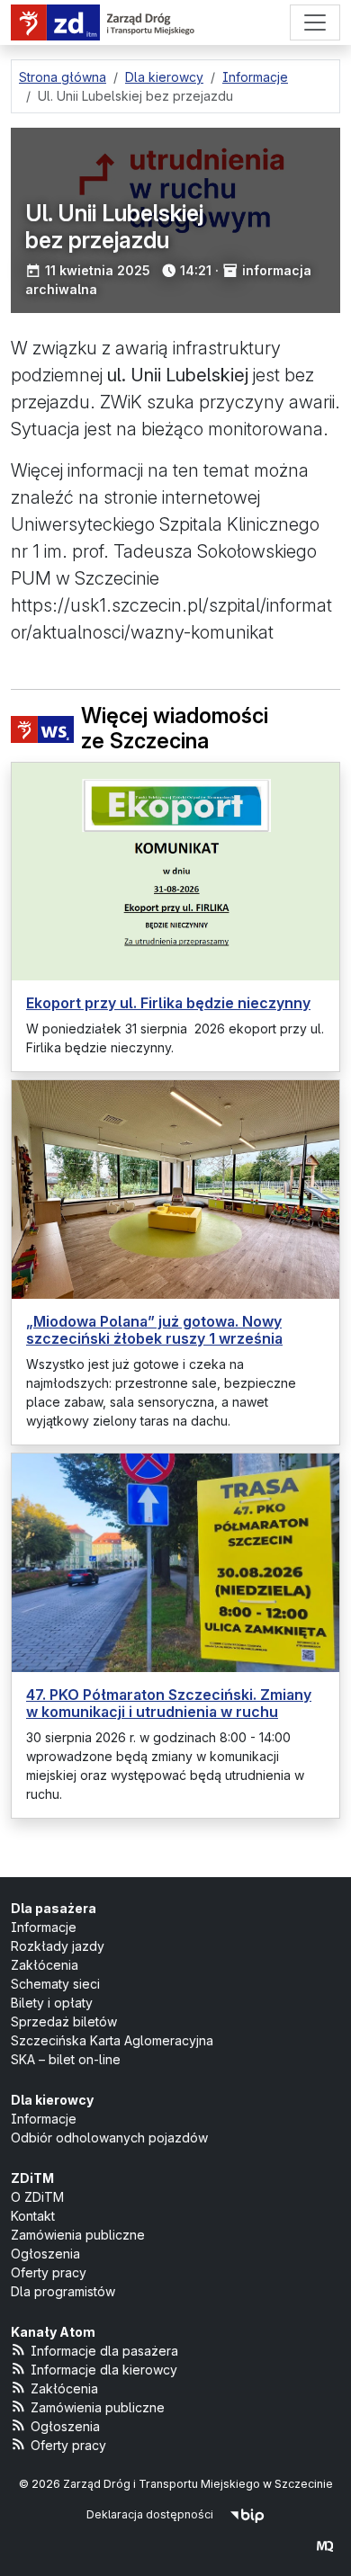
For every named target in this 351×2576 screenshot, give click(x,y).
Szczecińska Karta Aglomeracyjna (112, 2040)
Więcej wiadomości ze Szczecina (175, 729)
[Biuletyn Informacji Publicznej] (247, 2514)
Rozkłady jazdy (58, 1946)
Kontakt (33, 2216)
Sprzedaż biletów (64, 2021)
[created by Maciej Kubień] (325, 2546)
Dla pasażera (54, 1908)
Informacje (44, 1927)
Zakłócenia (45, 1965)
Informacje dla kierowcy (104, 2370)
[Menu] (315, 22)
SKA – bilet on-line (66, 2059)
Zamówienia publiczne (78, 2235)
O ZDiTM (37, 2197)
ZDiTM (32, 2178)
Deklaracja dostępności (150, 2514)
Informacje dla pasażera (104, 2351)
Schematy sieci (55, 1984)
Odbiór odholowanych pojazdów (109, 2138)
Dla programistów (63, 2291)
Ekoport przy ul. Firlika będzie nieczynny (168, 1003)
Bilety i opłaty (52, 2003)
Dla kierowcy (52, 2100)
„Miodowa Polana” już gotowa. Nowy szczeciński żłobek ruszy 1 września (154, 1330)
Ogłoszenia (45, 2254)
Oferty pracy (49, 2272)
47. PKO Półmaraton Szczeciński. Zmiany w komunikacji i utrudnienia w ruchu (169, 1703)
